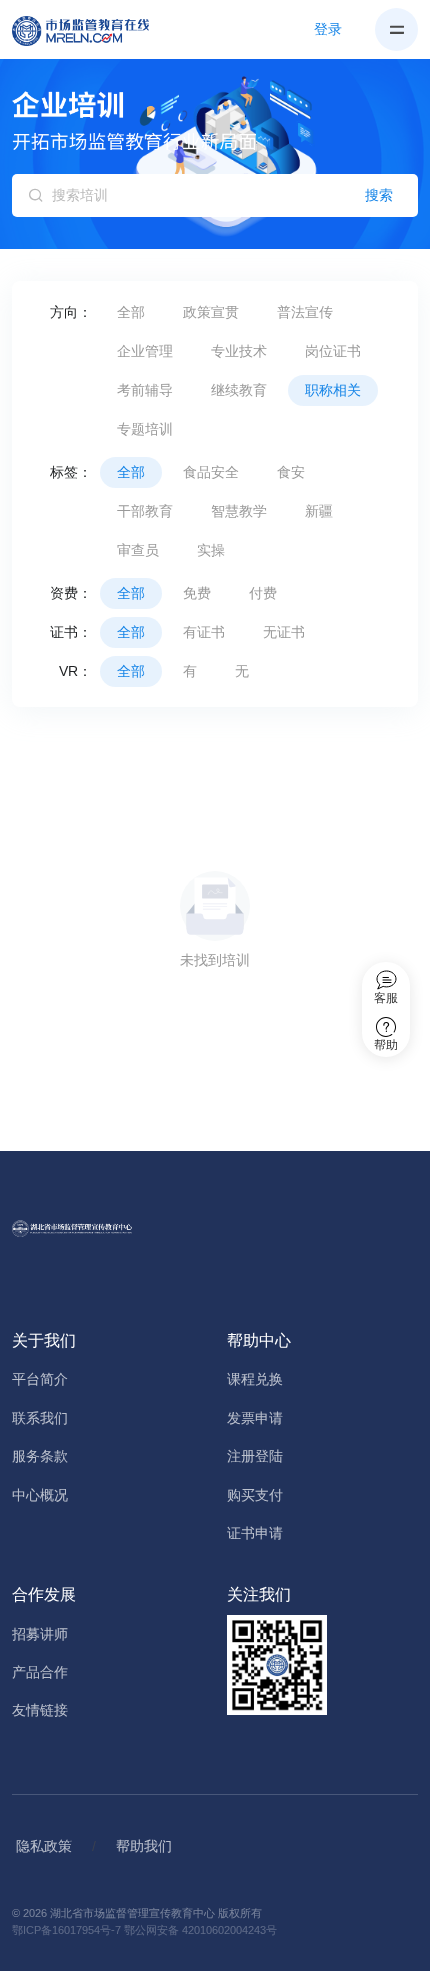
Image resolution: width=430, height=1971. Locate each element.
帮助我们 (144, 1846)
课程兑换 (255, 1379)
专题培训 (145, 429)
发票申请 (255, 1418)
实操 (211, 550)
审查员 (138, 550)
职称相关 (333, 390)
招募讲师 (40, 1634)
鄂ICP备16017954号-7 (66, 1930)
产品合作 (40, 1672)
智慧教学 (239, 511)
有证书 (204, 632)
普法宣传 (305, 312)
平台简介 (40, 1379)
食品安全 (211, 472)
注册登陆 (255, 1456)
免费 (197, 593)
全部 (131, 312)
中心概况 (40, 1495)
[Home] (92, 30)
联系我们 (40, 1418)
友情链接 (40, 1710)
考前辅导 (145, 390)
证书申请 (255, 1533)
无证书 (284, 632)
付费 (263, 593)
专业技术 (239, 351)
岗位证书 (333, 351)
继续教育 (239, 390)
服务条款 (40, 1456)
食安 (291, 472)
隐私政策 (44, 1846)
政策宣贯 (211, 312)
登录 (328, 29)
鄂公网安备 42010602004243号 (200, 1930)
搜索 (379, 195)
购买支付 (255, 1495)
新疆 (319, 511)
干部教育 (145, 511)
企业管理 (145, 351)
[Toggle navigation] (396, 29)
